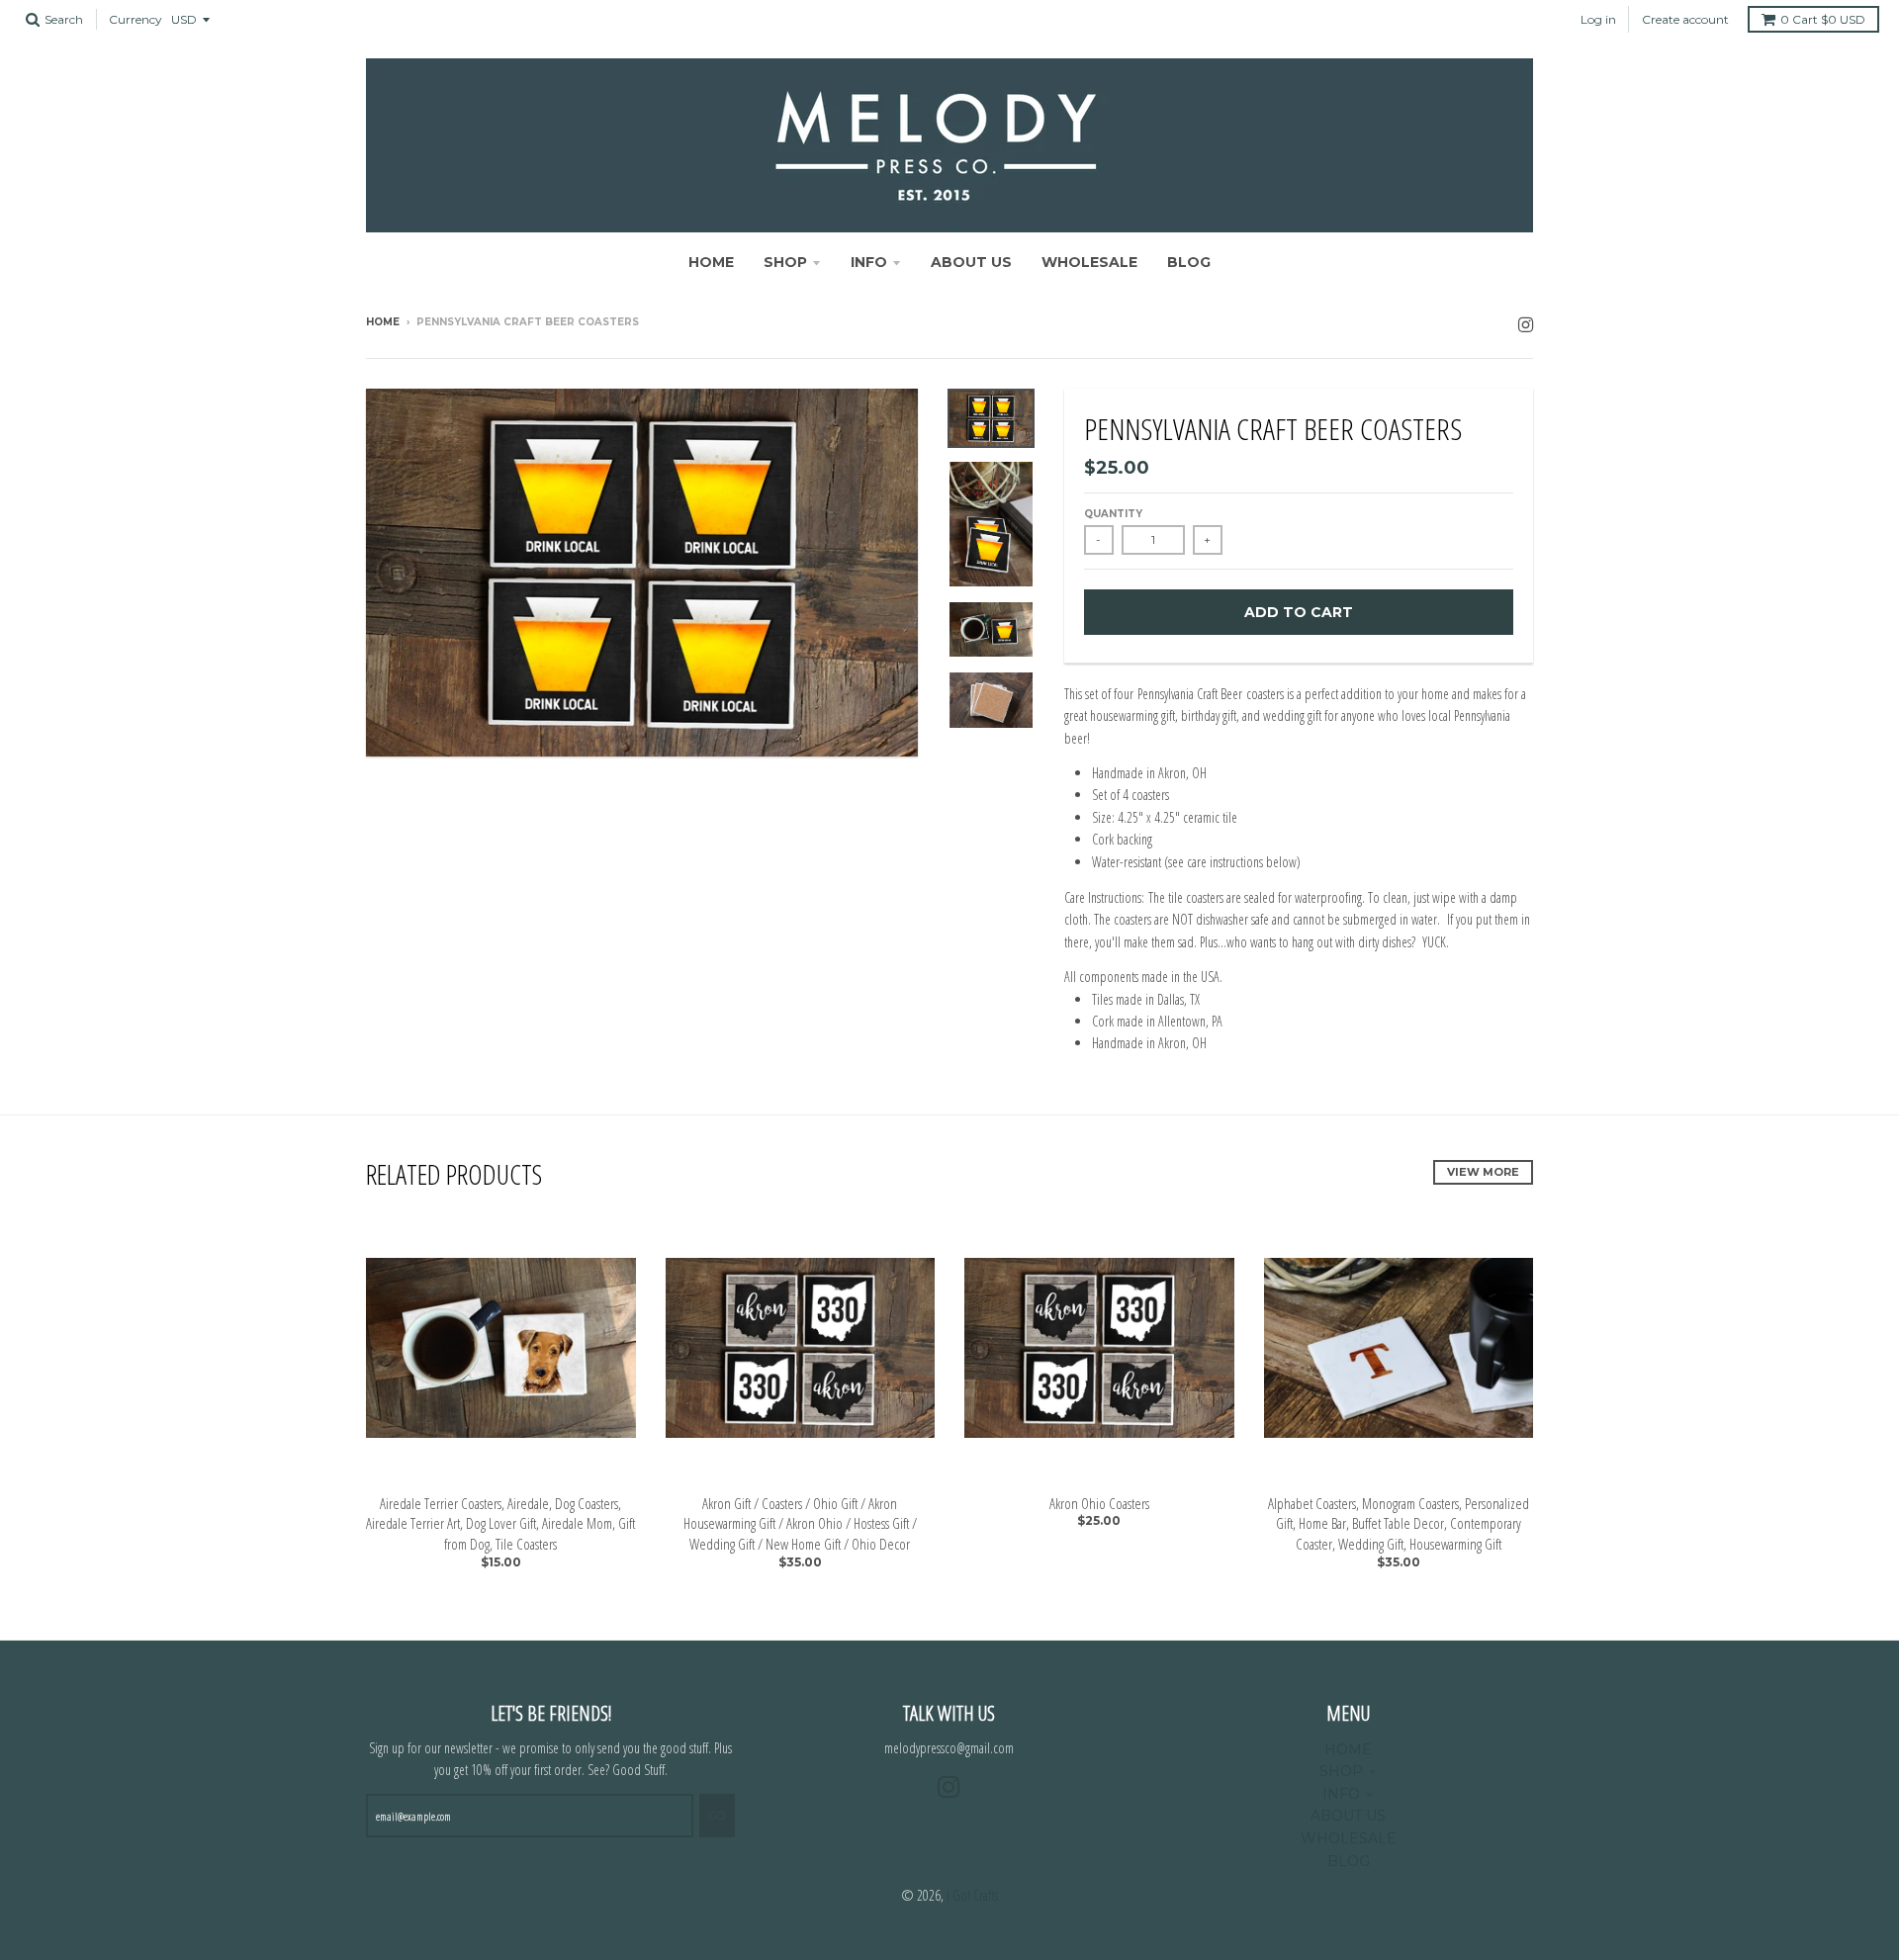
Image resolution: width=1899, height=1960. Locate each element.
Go (717, 1816)
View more (1483, 1172)
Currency (136, 19)
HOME (1348, 1749)
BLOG (1349, 1861)
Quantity (1113, 514)
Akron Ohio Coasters (1099, 1503)
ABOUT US (1348, 1816)
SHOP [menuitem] (785, 262)
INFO (1341, 1794)
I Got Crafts (972, 1895)
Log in (1598, 19)
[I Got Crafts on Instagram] (1526, 324)
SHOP (1341, 1771)
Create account (1685, 19)
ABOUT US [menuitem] (971, 262)
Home (383, 322)
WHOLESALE (1349, 1838)
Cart (1823, 19)
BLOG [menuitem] (1189, 262)
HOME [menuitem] (711, 262)
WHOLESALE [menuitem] (1089, 262)
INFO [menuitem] (869, 262)
